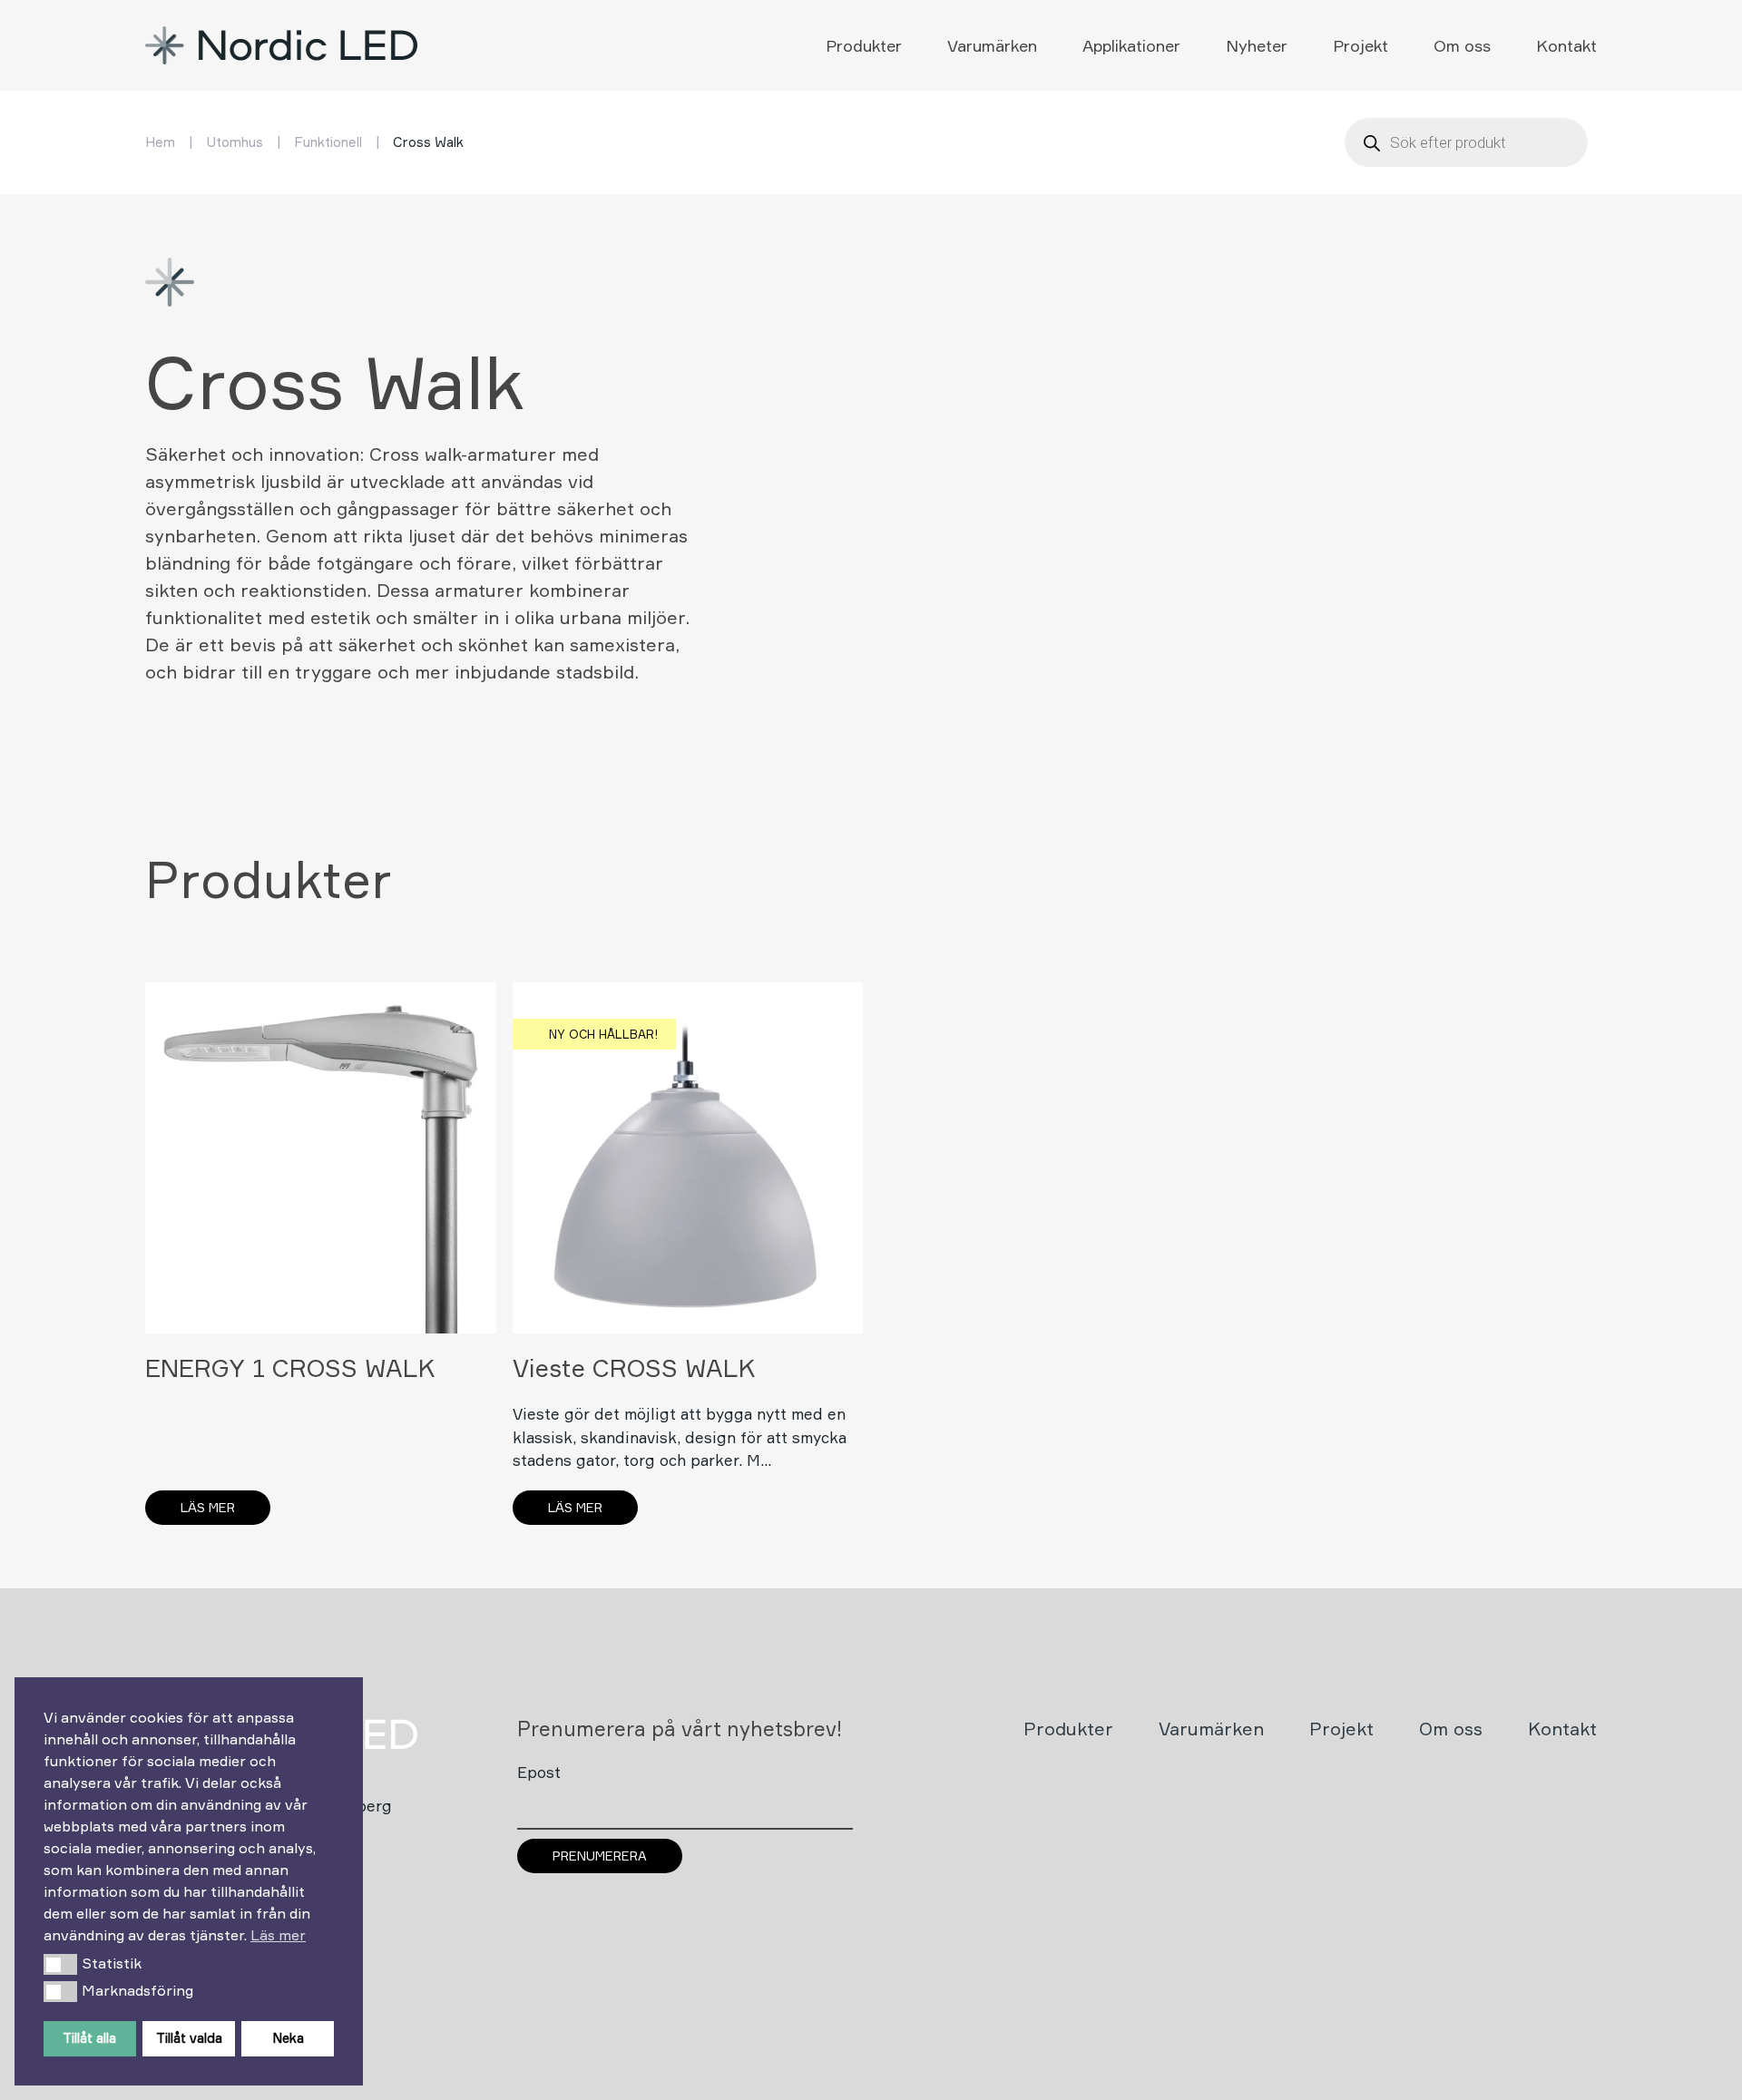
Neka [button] (288, 2038)
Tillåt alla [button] (89, 2038)
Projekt (1360, 45)
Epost (539, 1772)
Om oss (1462, 45)
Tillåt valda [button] (189, 2038)
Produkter (864, 45)
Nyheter (1257, 45)
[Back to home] (284, 45)
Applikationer (1131, 45)
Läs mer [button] (278, 1935)
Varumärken (992, 45)
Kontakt (1566, 45)
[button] (60, 1964)
